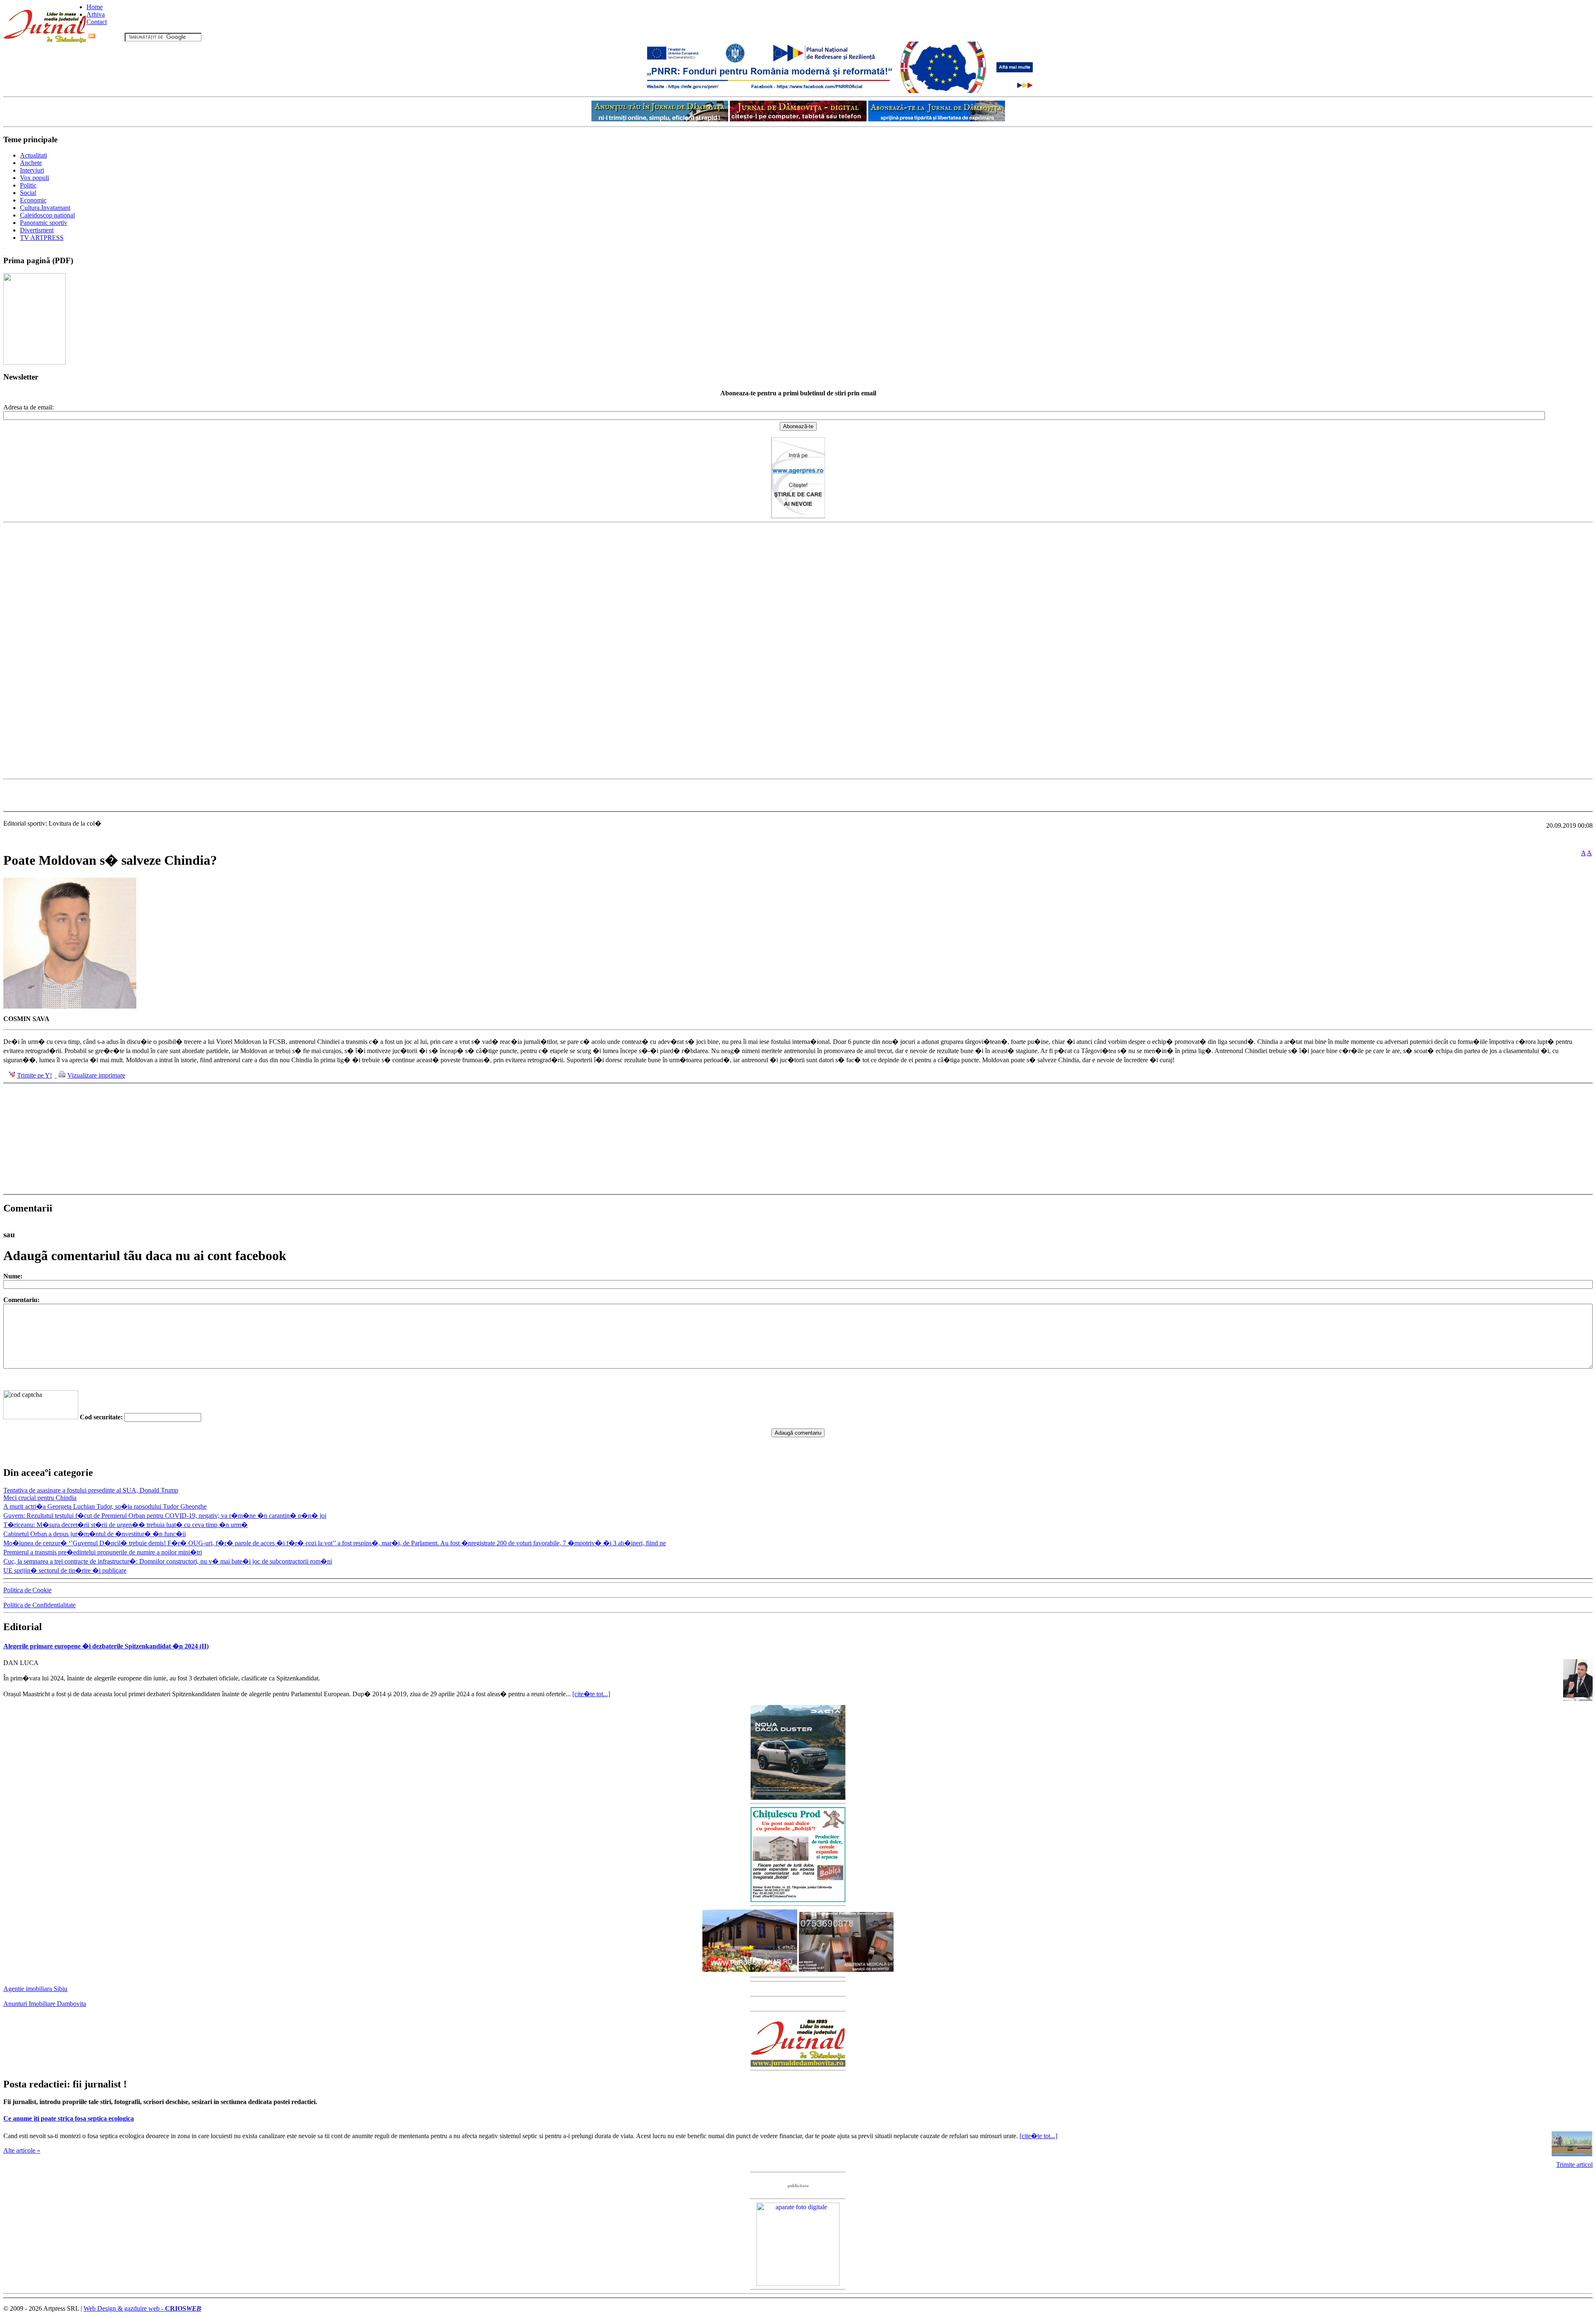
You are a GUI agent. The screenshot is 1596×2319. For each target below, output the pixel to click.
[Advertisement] (798, 795)
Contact (97, 22)
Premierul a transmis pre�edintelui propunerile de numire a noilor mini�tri (103, 1552)
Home (95, 7)
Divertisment (37, 230)
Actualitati (33, 155)
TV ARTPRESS (42, 238)
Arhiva (96, 14)
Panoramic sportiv (44, 223)
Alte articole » (22, 2150)
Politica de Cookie (27, 1590)
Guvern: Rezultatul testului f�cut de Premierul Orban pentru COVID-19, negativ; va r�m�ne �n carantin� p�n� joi (165, 1516)
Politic (28, 185)
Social (28, 193)
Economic (33, 200)
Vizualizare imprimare (96, 1075)
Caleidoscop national (47, 215)
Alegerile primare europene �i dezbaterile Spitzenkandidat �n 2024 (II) (106, 1646)
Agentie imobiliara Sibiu (35, 1989)
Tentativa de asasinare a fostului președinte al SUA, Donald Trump (91, 1490)
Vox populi (34, 178)
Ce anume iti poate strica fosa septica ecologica (69, 2118)
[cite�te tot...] (591, 1694)
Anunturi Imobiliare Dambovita (45, 2004)
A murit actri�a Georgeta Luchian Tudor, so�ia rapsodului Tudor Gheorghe (105, 1506)
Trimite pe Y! (34, 1075)
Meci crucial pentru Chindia (40, 1498)
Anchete (31, 163)
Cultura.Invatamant (45, 208)
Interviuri (32, 170)
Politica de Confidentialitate (39, 1605)
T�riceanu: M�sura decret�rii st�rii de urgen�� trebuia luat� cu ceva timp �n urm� (126, 1525)
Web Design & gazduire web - (142, 2308)
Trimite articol (1574, 2165)
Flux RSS (110, 37)
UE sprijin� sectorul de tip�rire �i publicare (65, 1570)
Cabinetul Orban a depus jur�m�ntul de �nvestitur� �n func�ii (95, 1534)
